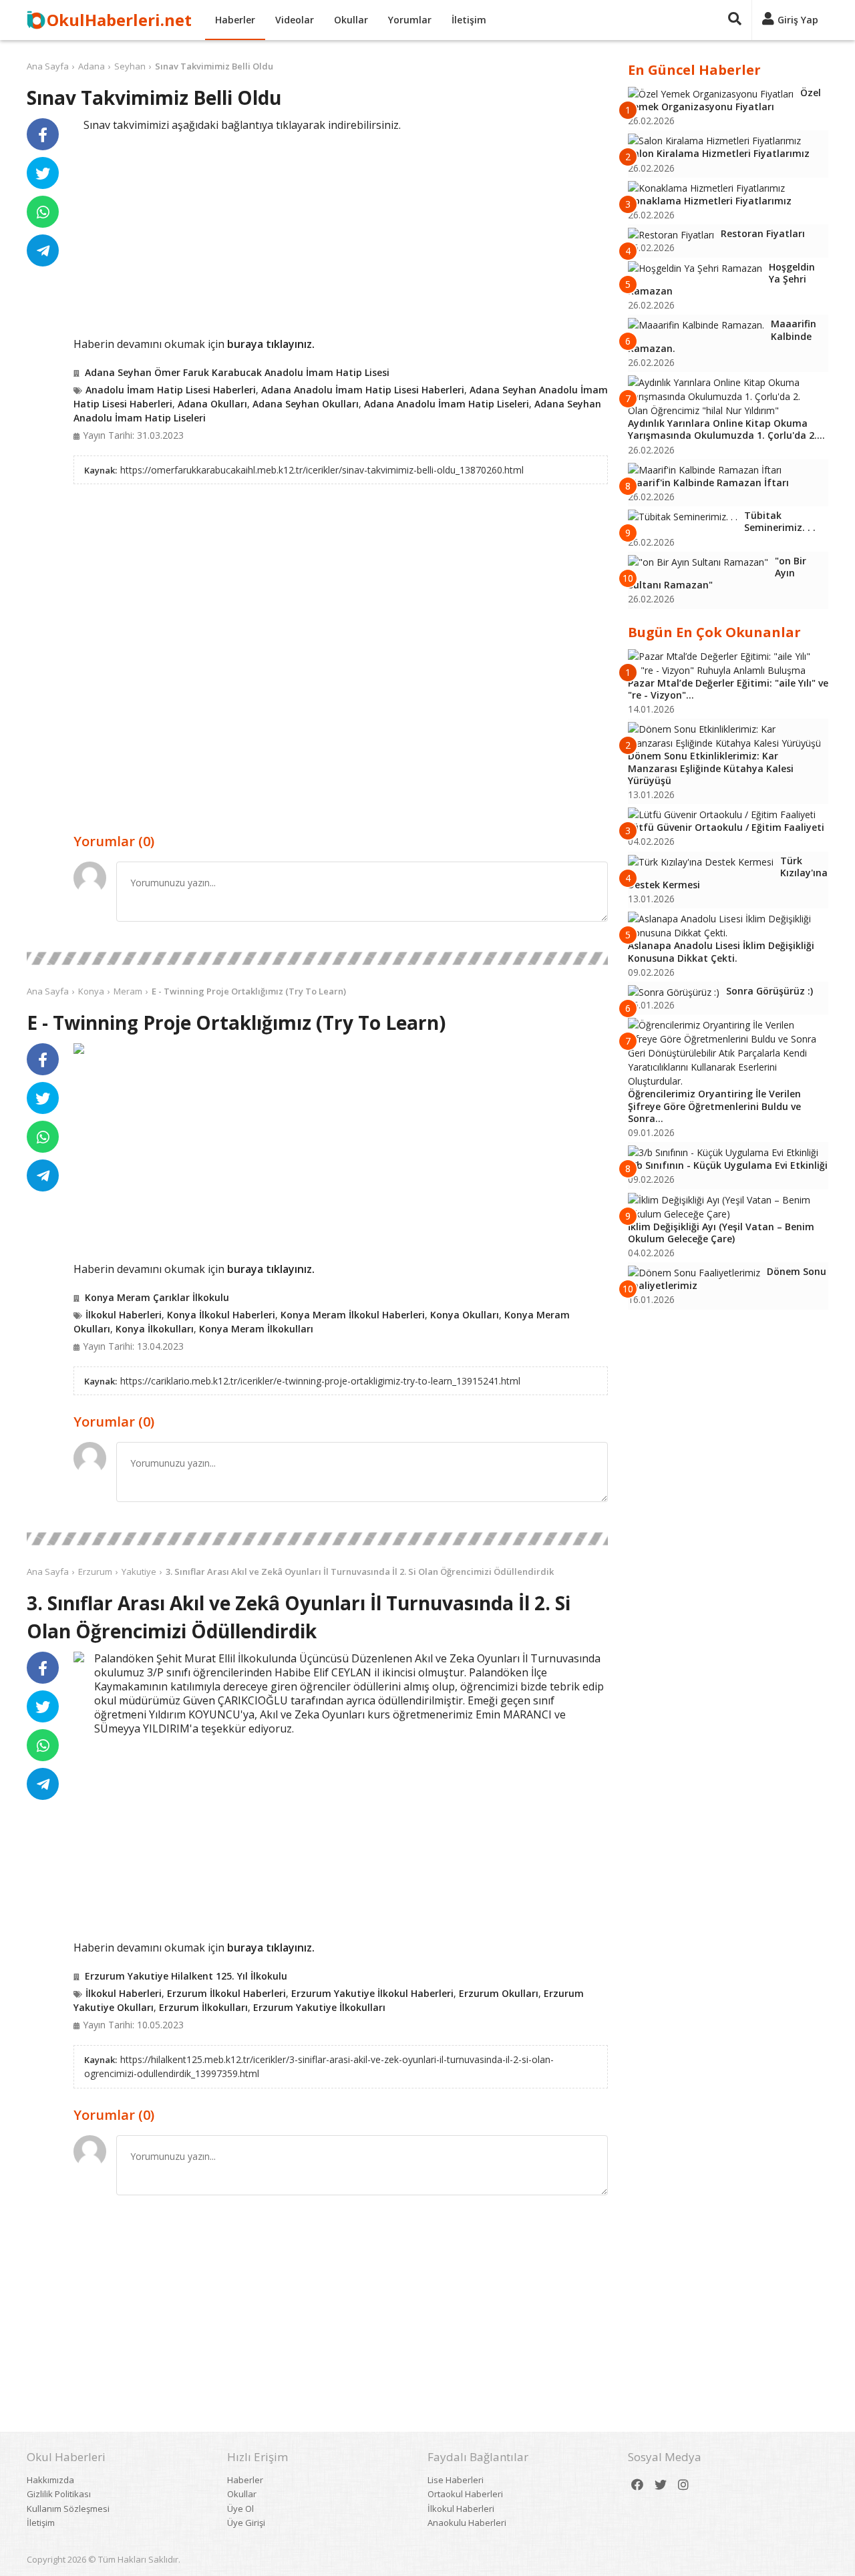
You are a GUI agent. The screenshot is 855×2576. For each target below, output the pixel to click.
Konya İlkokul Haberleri (221, 1315)
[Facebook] (637, 2485)
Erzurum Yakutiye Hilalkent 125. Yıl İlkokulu (186, 1976)
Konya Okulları (465, 1315)
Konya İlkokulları (155, 1329)
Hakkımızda (50, 2480)
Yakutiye (139, 1572)
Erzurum (95, 1572)
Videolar (295, 20)
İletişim (469, 20)
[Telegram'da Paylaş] (43, 250)
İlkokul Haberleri (124, 1315)
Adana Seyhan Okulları (306, 404)
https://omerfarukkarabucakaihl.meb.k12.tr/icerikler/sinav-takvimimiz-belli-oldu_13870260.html (322, 470)
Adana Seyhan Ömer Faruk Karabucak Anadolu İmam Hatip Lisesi (237, 372)
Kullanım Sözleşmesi (68, 2509)
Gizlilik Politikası (59, 2494)
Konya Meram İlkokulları (256, 1329)
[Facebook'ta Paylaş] (43, 134)
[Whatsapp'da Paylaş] (43, 212)
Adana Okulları (212, 404)
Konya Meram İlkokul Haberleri (353, 1315)
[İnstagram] (683, 2485)
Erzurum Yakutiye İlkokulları (319, 2007)
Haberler (235, 20)
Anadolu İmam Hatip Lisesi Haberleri (171, 390)
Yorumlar (410, 20)
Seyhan (130, 66)
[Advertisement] (341, 232)
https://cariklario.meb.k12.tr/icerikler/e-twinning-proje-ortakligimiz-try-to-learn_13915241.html (320, 1381)
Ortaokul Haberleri (465, 2494)
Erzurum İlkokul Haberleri (226, 1993)
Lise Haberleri (456, 2480)
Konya (91, 991)
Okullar (351, 20)
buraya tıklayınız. (271, 344)
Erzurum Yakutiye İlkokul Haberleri (372, 1993)
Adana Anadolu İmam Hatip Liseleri (447, 404)
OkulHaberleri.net (119, 20)
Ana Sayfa (48, 66)
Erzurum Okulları (499, 1993)
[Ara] (735, 20)
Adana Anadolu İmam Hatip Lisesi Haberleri (363, 390)
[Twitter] (661, 2485)
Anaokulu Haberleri (467, 2523)
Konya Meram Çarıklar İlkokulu (157, 1297)
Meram (128, 991)
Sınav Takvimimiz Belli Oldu (214, 66)
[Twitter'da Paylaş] (43, 173)
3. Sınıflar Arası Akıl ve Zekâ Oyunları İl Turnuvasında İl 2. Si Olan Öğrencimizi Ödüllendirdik (360, 1572)
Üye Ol (240, 2509)
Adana (92, 66)
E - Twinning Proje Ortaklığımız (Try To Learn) (249, 991)
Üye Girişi (246, 2523)
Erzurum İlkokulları (203, 2007)
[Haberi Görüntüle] (79, 1049)
